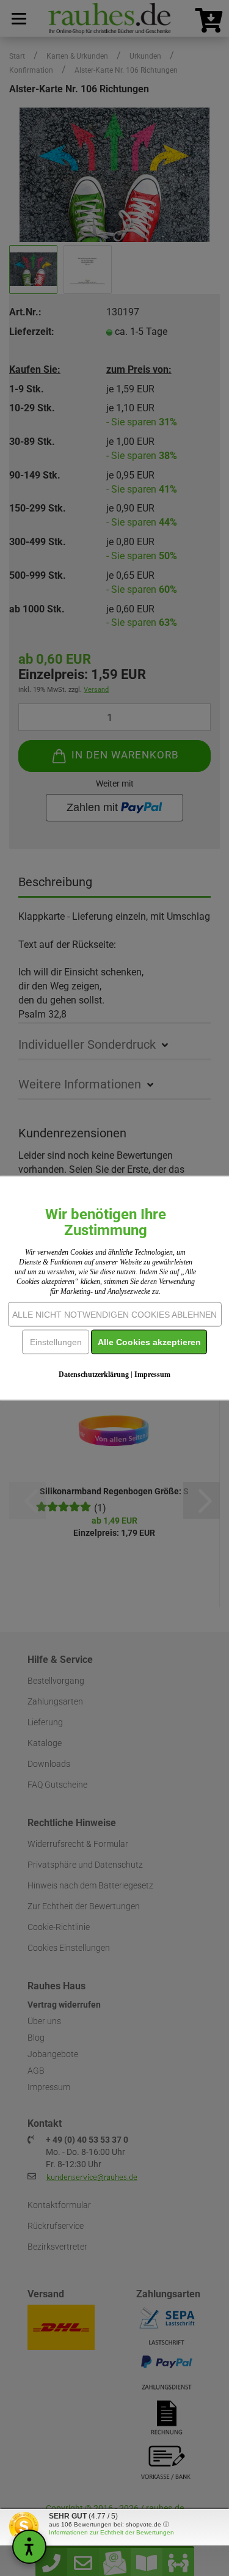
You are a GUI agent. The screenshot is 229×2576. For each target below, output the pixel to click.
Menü (18, 18)
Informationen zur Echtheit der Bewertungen (111, 2532)
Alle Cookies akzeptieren (149, 1342)
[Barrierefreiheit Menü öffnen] (29, 2547)
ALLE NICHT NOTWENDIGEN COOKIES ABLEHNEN (114, 1315)
